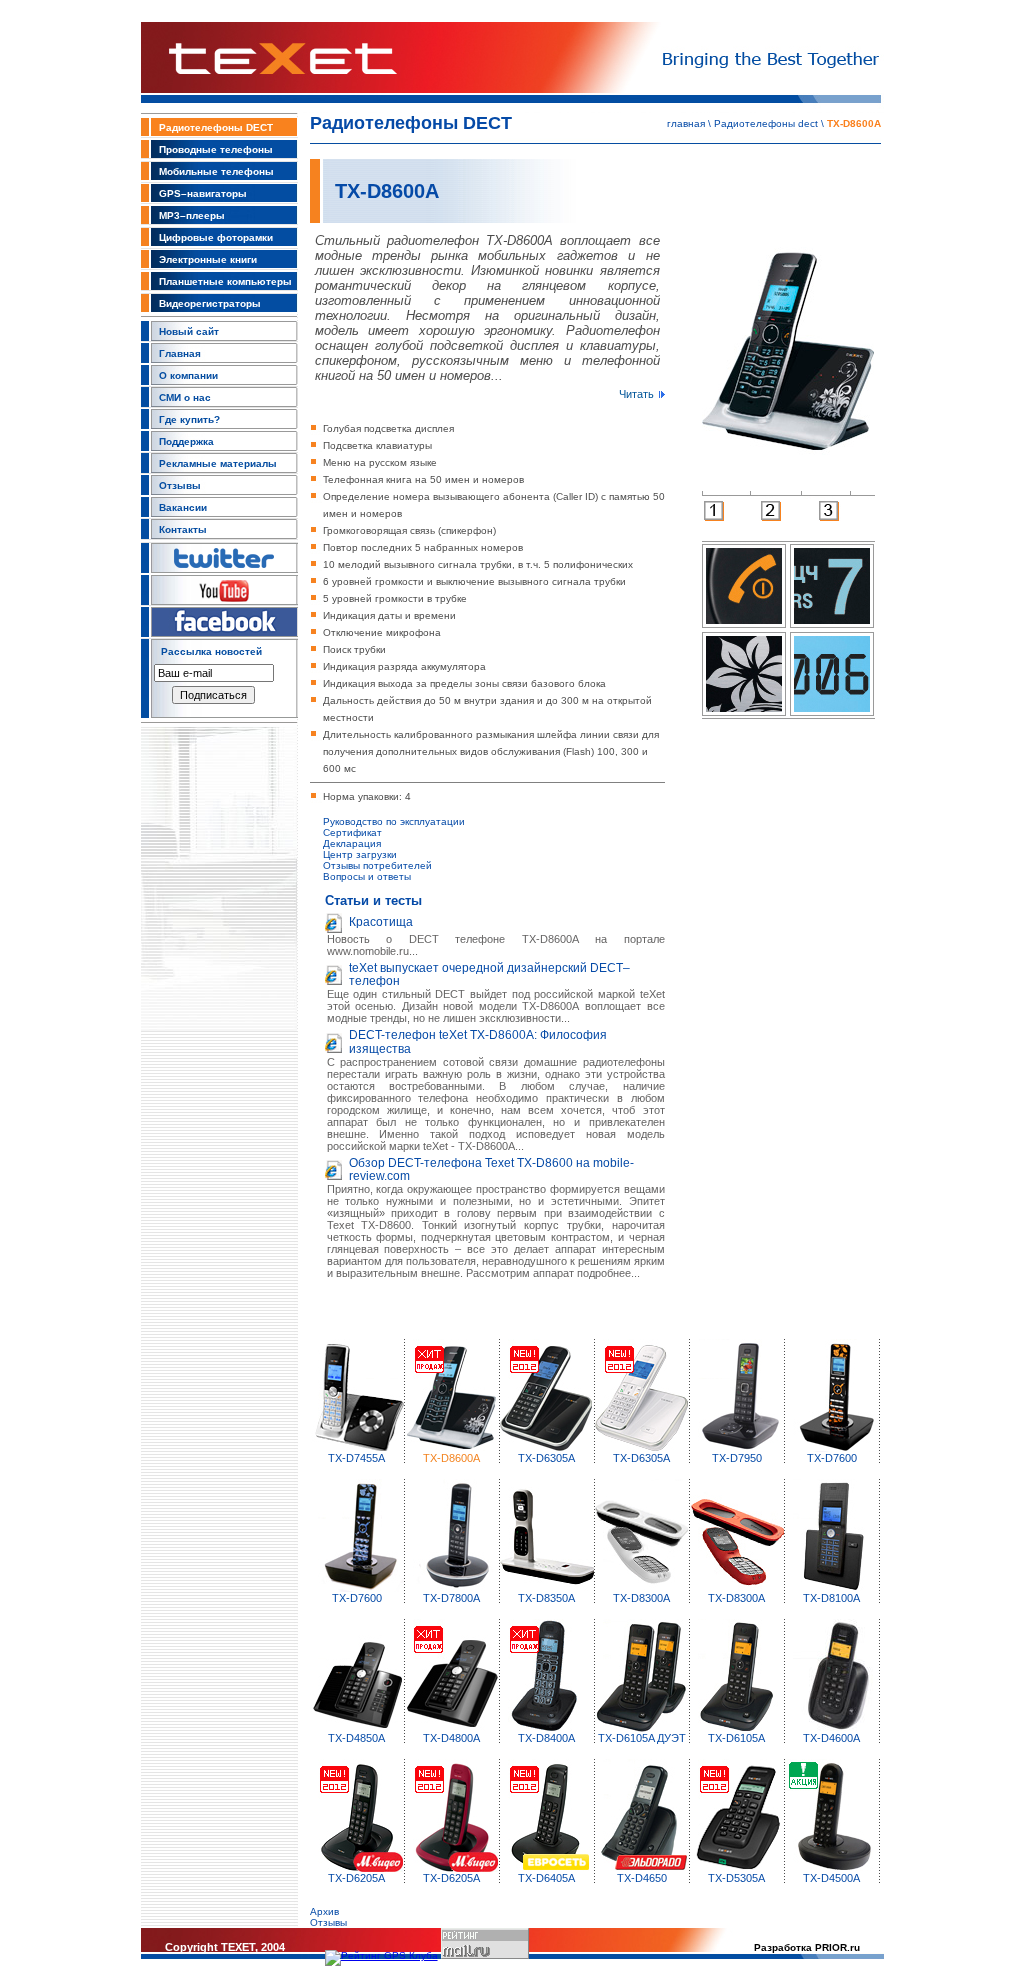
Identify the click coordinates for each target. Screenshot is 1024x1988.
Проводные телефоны (216, 149)
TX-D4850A (356, 1738)
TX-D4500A (831, 1878)
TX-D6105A (736, 1738)
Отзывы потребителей (377, 865)
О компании (188, 375)
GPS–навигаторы (203, 193)
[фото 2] (771, 517)
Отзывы (180, 485)
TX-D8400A (546, 1738)
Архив (324, 1911)
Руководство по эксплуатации (394, 821)
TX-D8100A (831, 1598)
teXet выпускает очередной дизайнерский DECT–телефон (489, 974)
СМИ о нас (185, 397)
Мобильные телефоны (216, 171)
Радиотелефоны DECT (216, 127)
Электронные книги (208, 259)
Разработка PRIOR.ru (807, 1947)
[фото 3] (829, 517)
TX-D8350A (546, 1598)
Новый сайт (189, 331)
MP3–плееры (192, 215)
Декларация (352, 843)
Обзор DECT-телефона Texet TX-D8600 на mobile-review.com (491, 1169)
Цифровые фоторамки (216, 237)
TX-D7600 (832, 1458)
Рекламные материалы (218, 463)
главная (686, 123)
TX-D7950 (737, 1458)
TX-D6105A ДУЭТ (642, 1738)
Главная (180, 353)
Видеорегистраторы (210, 303)
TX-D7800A (451, 1598)
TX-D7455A (356, 1458)
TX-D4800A (451, 1738)
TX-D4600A (831, 1738)
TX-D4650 (642, 1878)
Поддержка (186, 441)
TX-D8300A (641, 1598)
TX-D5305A (736, 1878)
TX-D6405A (546, 1878)
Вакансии (183, 507)
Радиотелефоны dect (766, 123)
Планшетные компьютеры (225, 281)
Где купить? (189, 419)
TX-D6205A (356, 1878)
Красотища (381, 922)
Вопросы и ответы (367, 876)
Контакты (183, 529)
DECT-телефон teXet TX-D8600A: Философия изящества (478, 1041)
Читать (636, 394)
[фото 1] (714, 517)
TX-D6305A (546, 1458)
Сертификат (352, 832)
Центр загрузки (360, 854)
